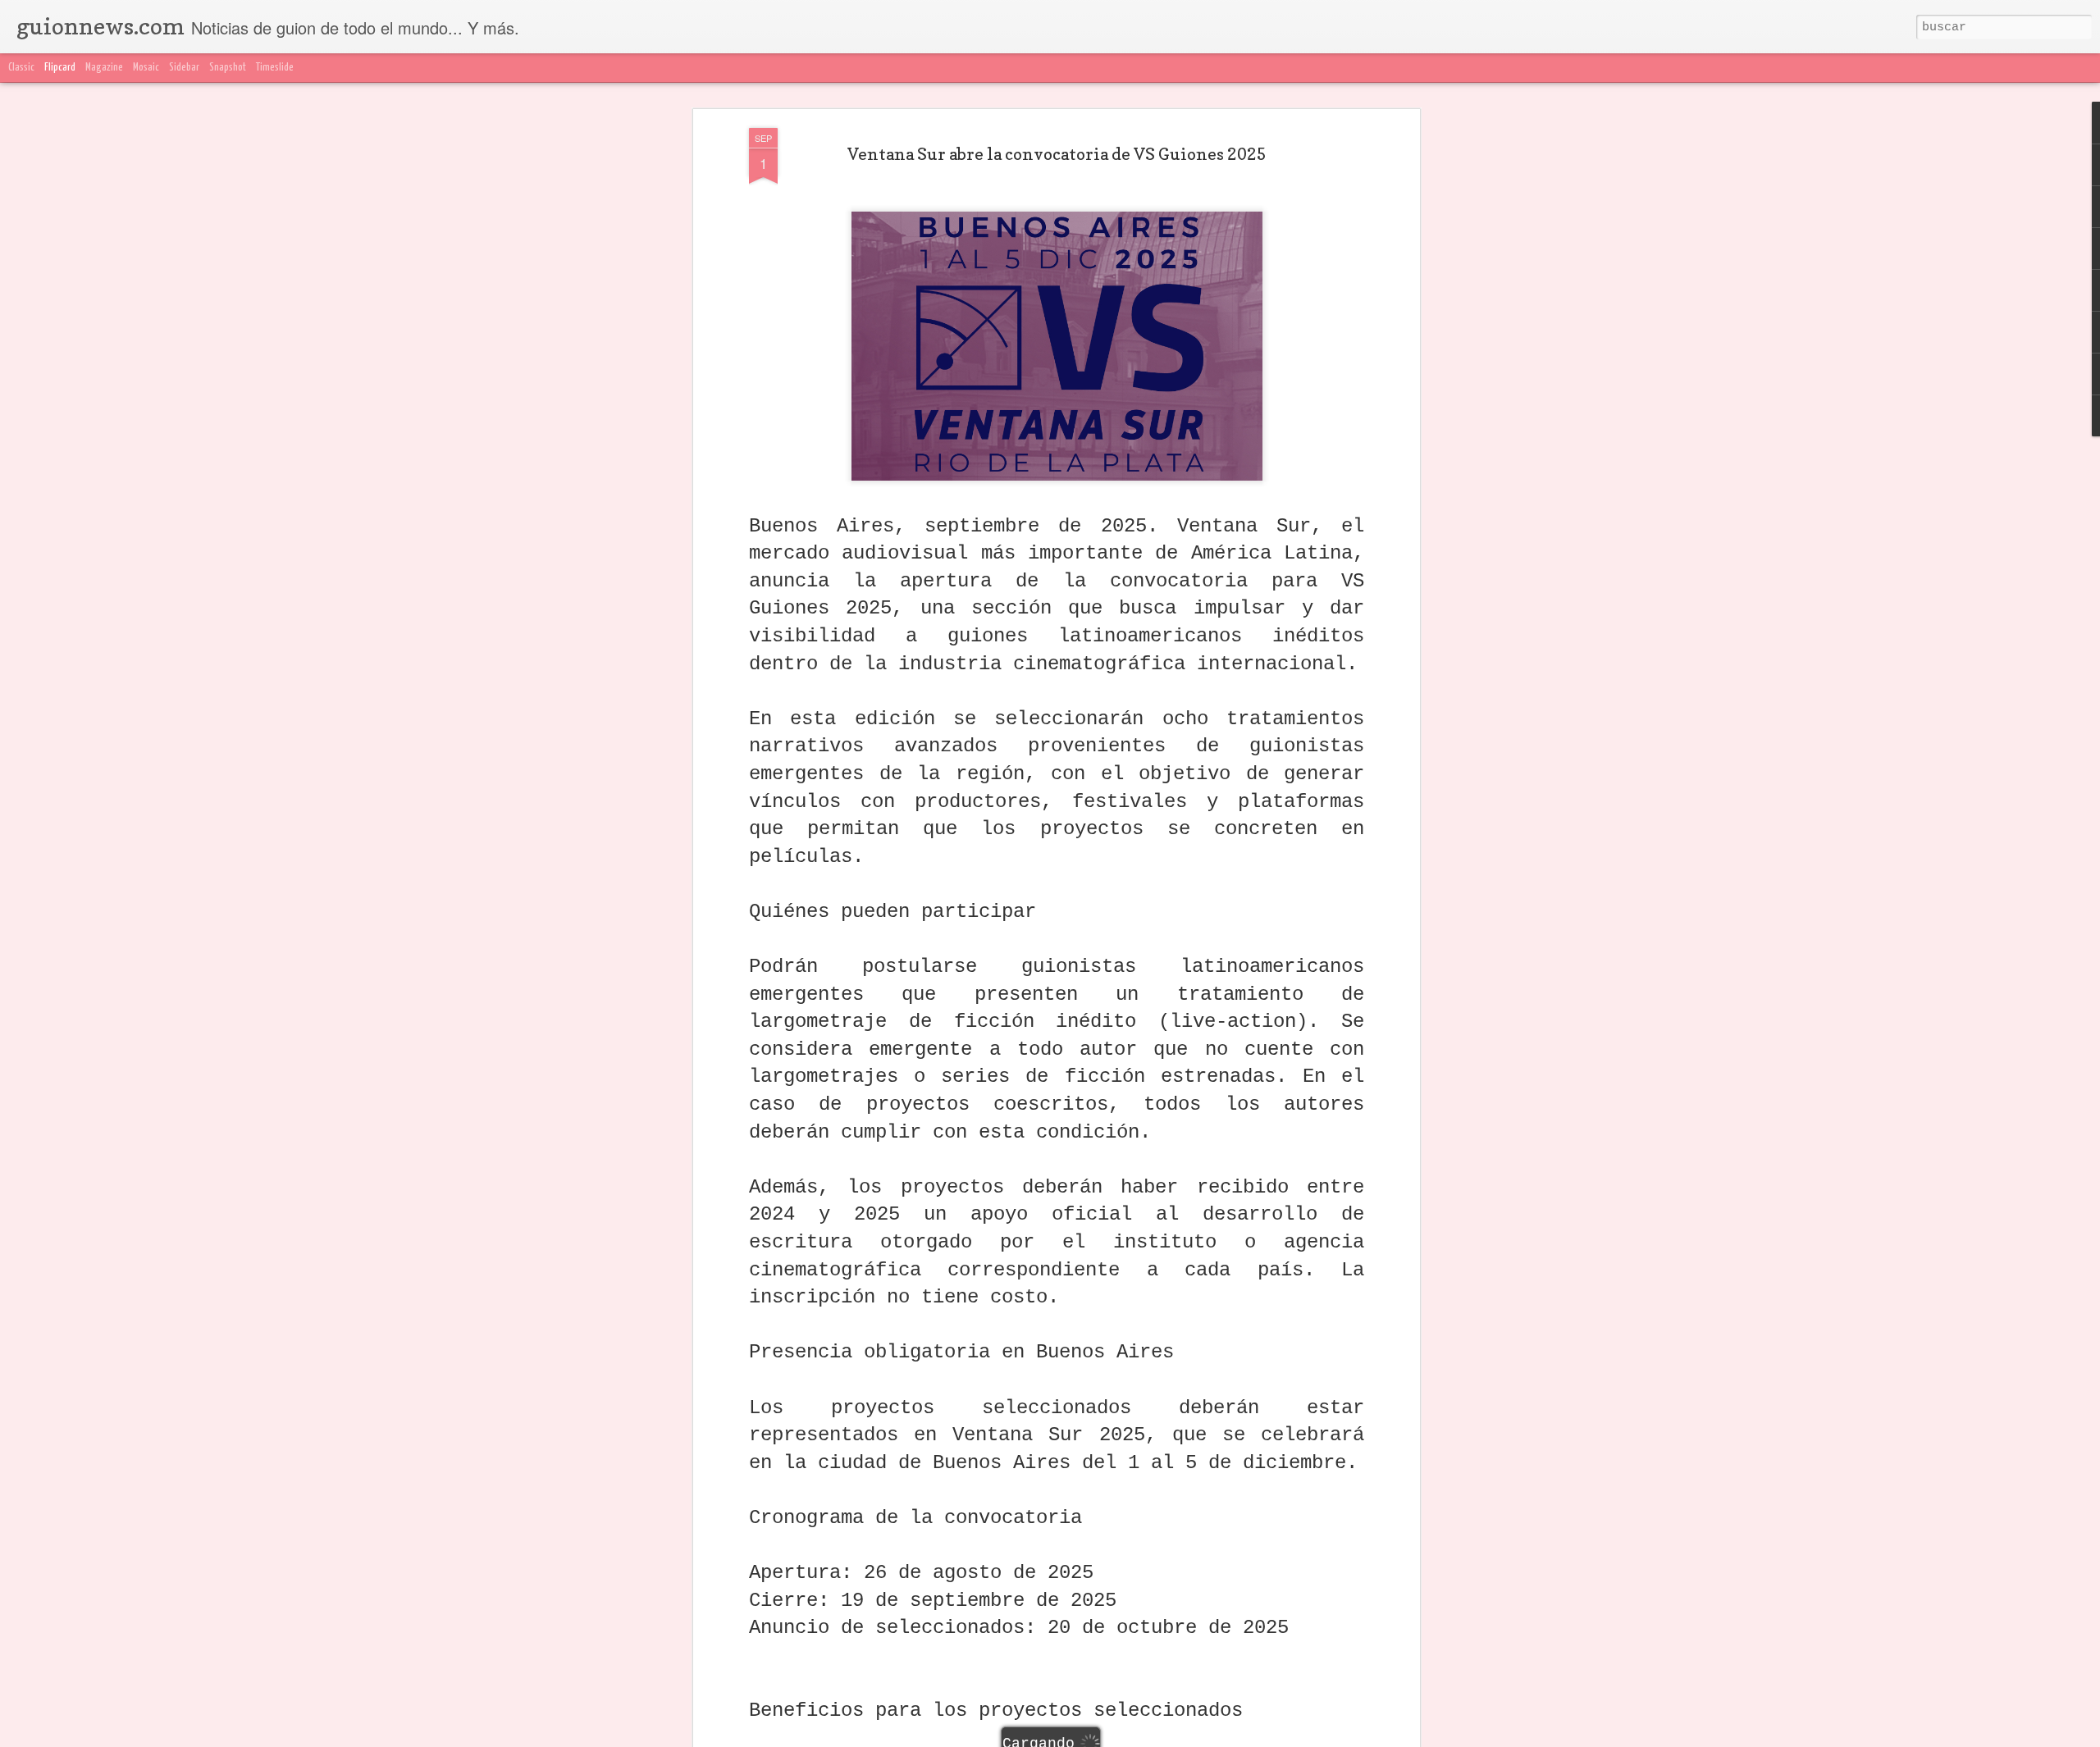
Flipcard (60, 68)
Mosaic (146, 68)
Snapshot (228, 68)
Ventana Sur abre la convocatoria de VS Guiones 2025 (1057, 154)
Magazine (104, 68)
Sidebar (184, 68)
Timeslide (275, 68)
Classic (21, 68)
